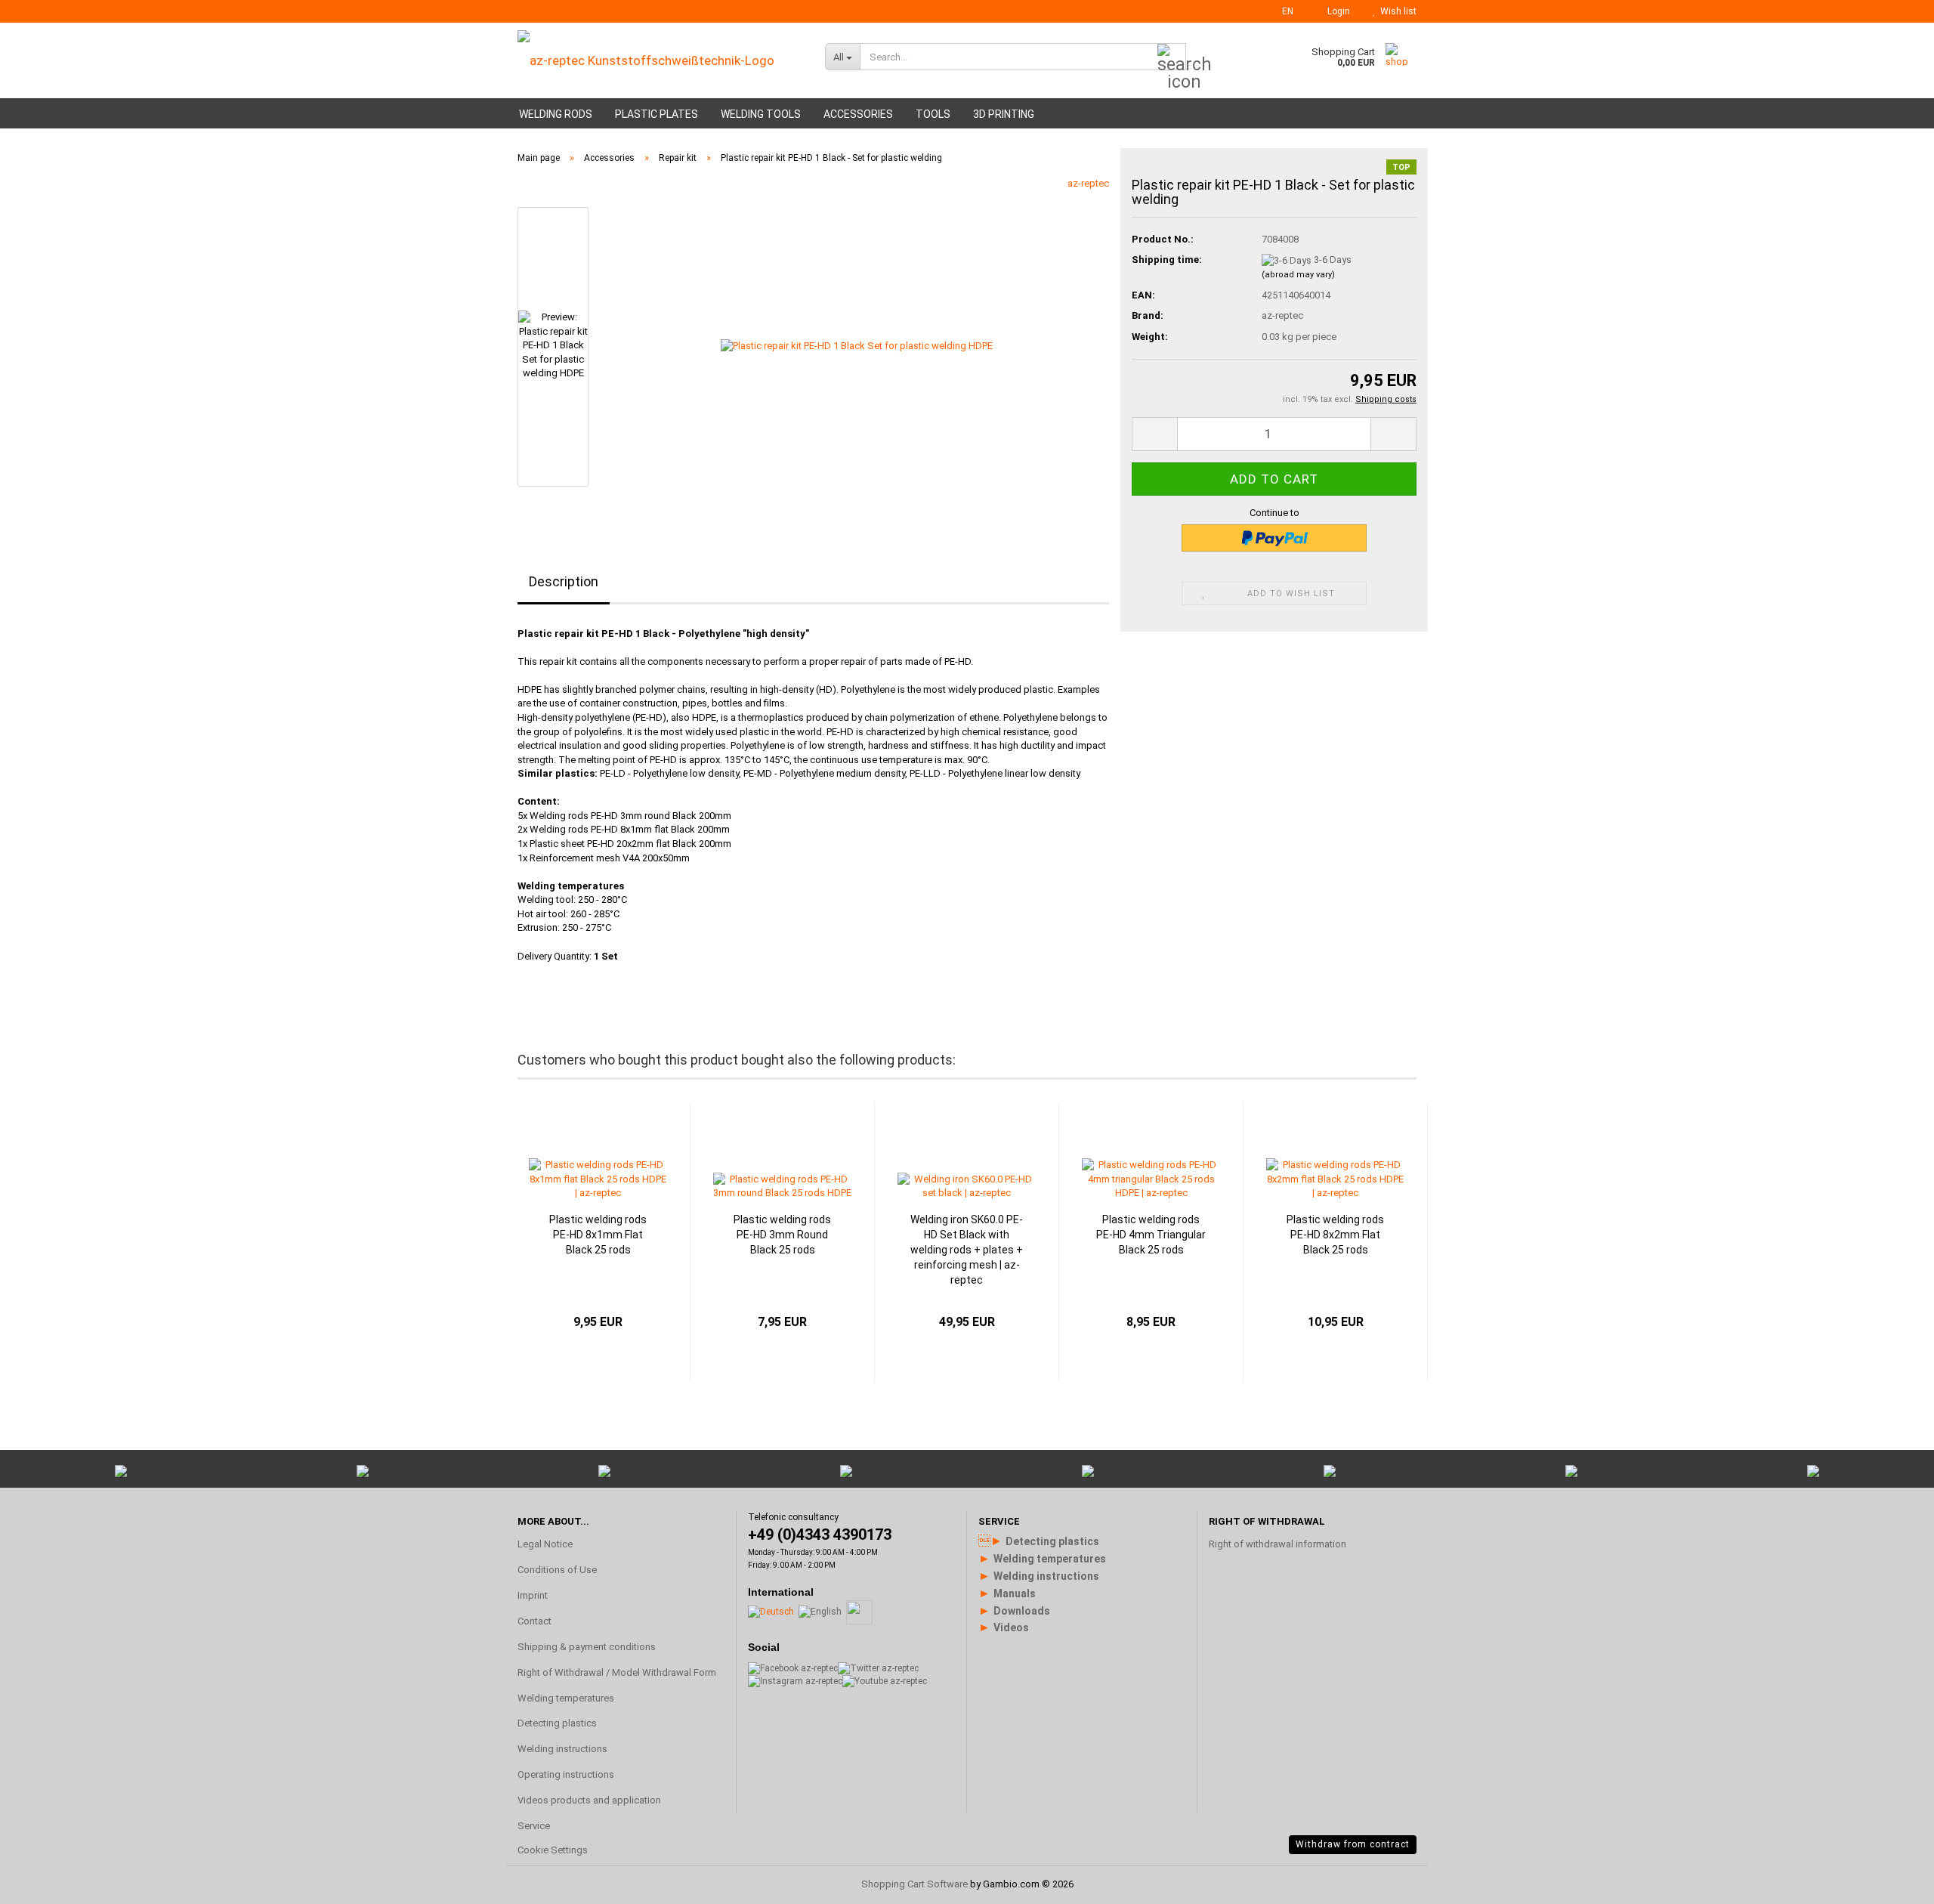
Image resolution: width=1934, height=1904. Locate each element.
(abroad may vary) (1298, 275)
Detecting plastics (557, 1723)
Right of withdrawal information (1277, 1544)
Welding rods (556, 114)
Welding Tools (761, 114)
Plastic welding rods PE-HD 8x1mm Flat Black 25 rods (598, 1235)
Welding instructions (562, 1749)
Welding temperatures (566, 1698)
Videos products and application (589, 1800)
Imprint (533, 1595)
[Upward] (1892, 1711)
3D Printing (1004, 114)
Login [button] (1336, 11)
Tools (933, 114)
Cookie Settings (553, 1850)
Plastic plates (657, 114)
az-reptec (1088, 183)
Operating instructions (566, 1774)
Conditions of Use (557, 1570)
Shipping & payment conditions (587, 1647)
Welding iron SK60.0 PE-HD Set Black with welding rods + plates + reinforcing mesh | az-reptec (967, 1250)
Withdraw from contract (1353, 1844)
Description (564, 581)
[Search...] (1172, 57)
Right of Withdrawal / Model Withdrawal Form (617, 1672)
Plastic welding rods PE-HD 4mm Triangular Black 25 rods (1151, 1235)
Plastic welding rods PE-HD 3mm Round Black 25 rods (782, 1235)
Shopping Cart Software (914, 1884)
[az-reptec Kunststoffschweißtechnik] (660, 60)
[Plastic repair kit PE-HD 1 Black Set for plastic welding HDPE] (857, 346)
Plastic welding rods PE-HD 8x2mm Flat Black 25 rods (1335, 1235)
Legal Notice (545, 1544)
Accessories (858, 114)
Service (534, 1826)
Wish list (1396, 11)
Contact (534, 1621)
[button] (1283, 11)
